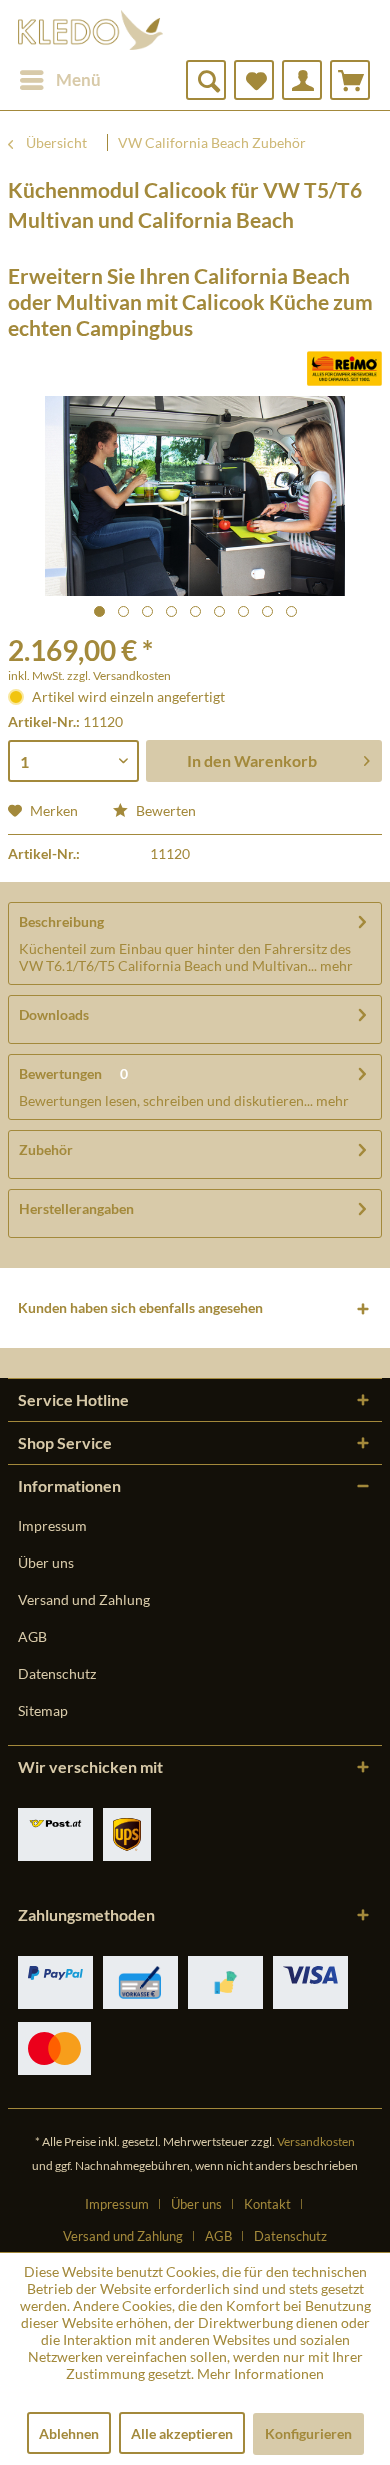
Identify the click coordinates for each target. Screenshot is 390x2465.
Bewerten (164, 810)
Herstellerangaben (76, 1208)
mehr (335, 965)
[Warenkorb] (350, 80)
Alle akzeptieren (182, 2433)
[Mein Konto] (302, 80)
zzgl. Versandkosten (119, 675)
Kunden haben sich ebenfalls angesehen (140, 1307)
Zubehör (46, 1149)
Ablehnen (69, 2433)
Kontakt (267, 2204)
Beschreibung (61, 921)
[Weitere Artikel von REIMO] (344, 368)
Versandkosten (316, 2141)
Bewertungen (60, 1073)
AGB (32, 1636)
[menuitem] (59, 80)
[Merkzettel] (254, 80)
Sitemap (43, 1710)
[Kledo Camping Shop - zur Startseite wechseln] (90, 30)
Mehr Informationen (260, 2373)
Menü (78, 79)
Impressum (52, 1525)
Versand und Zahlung (84, 1599)
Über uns (46, 1562)
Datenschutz (57, 1673)
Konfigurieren (308, 2433)
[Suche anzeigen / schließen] (206, 80)
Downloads (54, 1014)
